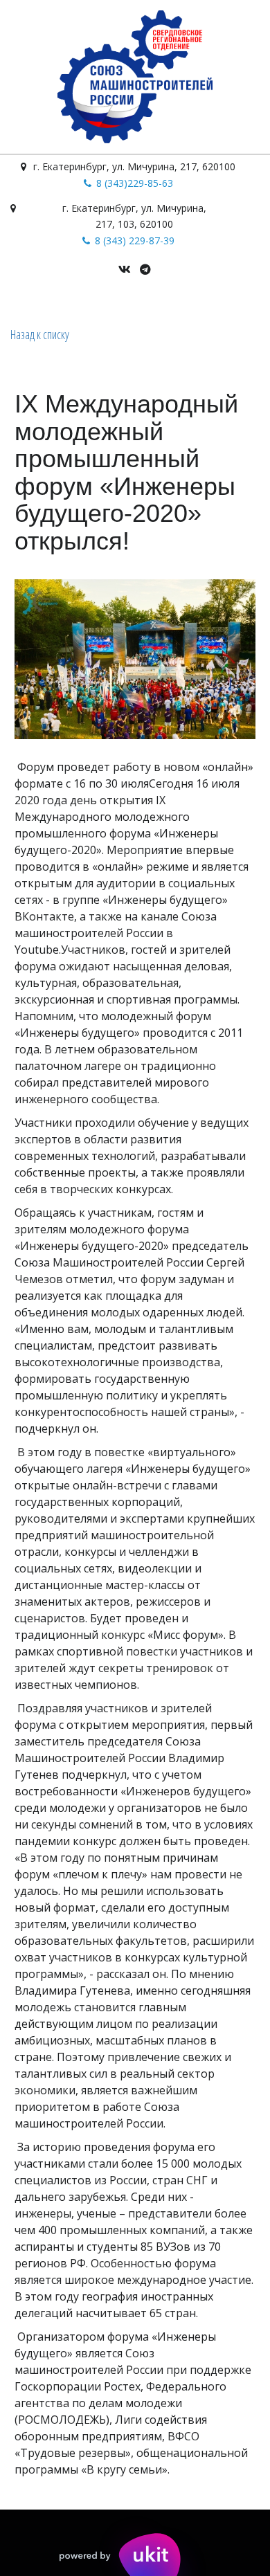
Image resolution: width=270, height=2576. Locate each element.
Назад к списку (40, 334)
